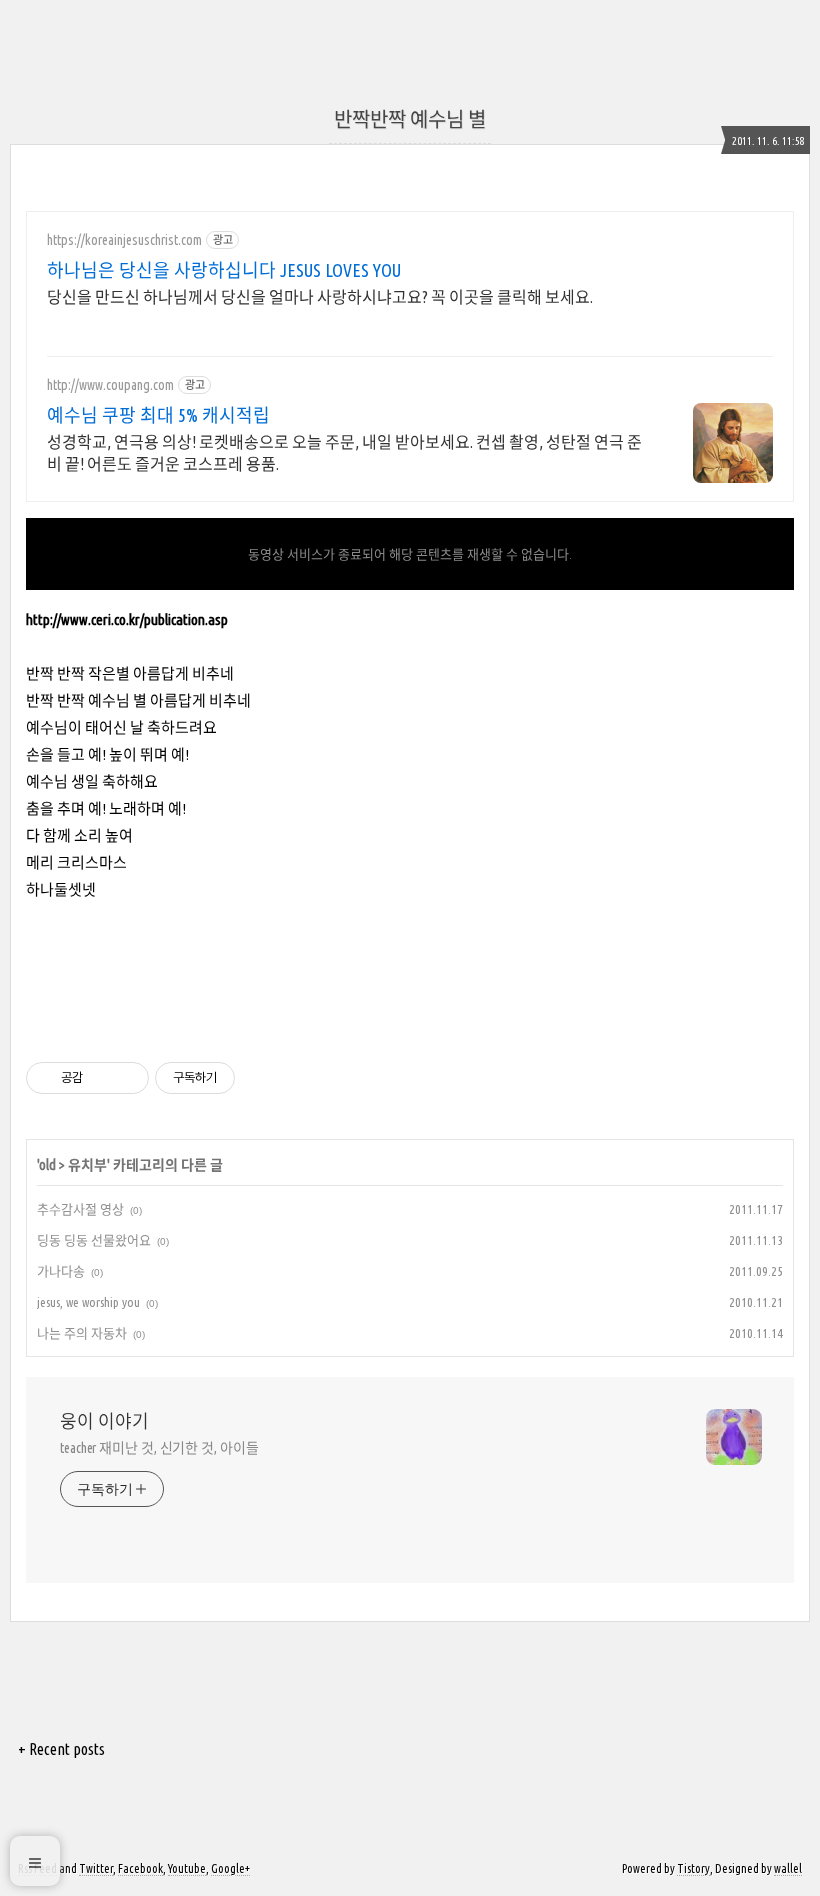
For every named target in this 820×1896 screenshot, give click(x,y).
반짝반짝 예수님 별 (410, 119)
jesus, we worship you (88, 1302)
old (47, 1165)
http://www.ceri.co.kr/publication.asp (127, 619)
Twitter (96, 1868)
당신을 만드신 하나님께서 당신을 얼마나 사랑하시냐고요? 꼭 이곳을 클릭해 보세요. (320, 297)
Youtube (187, 1868)
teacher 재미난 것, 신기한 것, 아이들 (159, 1448)
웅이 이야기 (104, 1421)
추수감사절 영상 (80, 1209)
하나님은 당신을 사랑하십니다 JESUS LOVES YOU (224, 270)
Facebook (140, 1868)
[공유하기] (101, 1078)
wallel (788, 1868)
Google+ (230, 1868)
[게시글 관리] (126, 1078)
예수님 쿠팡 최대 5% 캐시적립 (158, 415)
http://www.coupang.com (110, 385)
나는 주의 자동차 (82, 1333)
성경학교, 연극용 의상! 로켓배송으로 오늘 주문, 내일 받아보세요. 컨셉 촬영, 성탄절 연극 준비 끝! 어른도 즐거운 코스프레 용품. (344, 453)
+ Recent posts (61, 1749)
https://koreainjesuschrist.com (124, 240)
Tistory (693, 1868)
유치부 (87, 1165)
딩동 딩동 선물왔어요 (94, 1240)
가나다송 (61, 1271)
